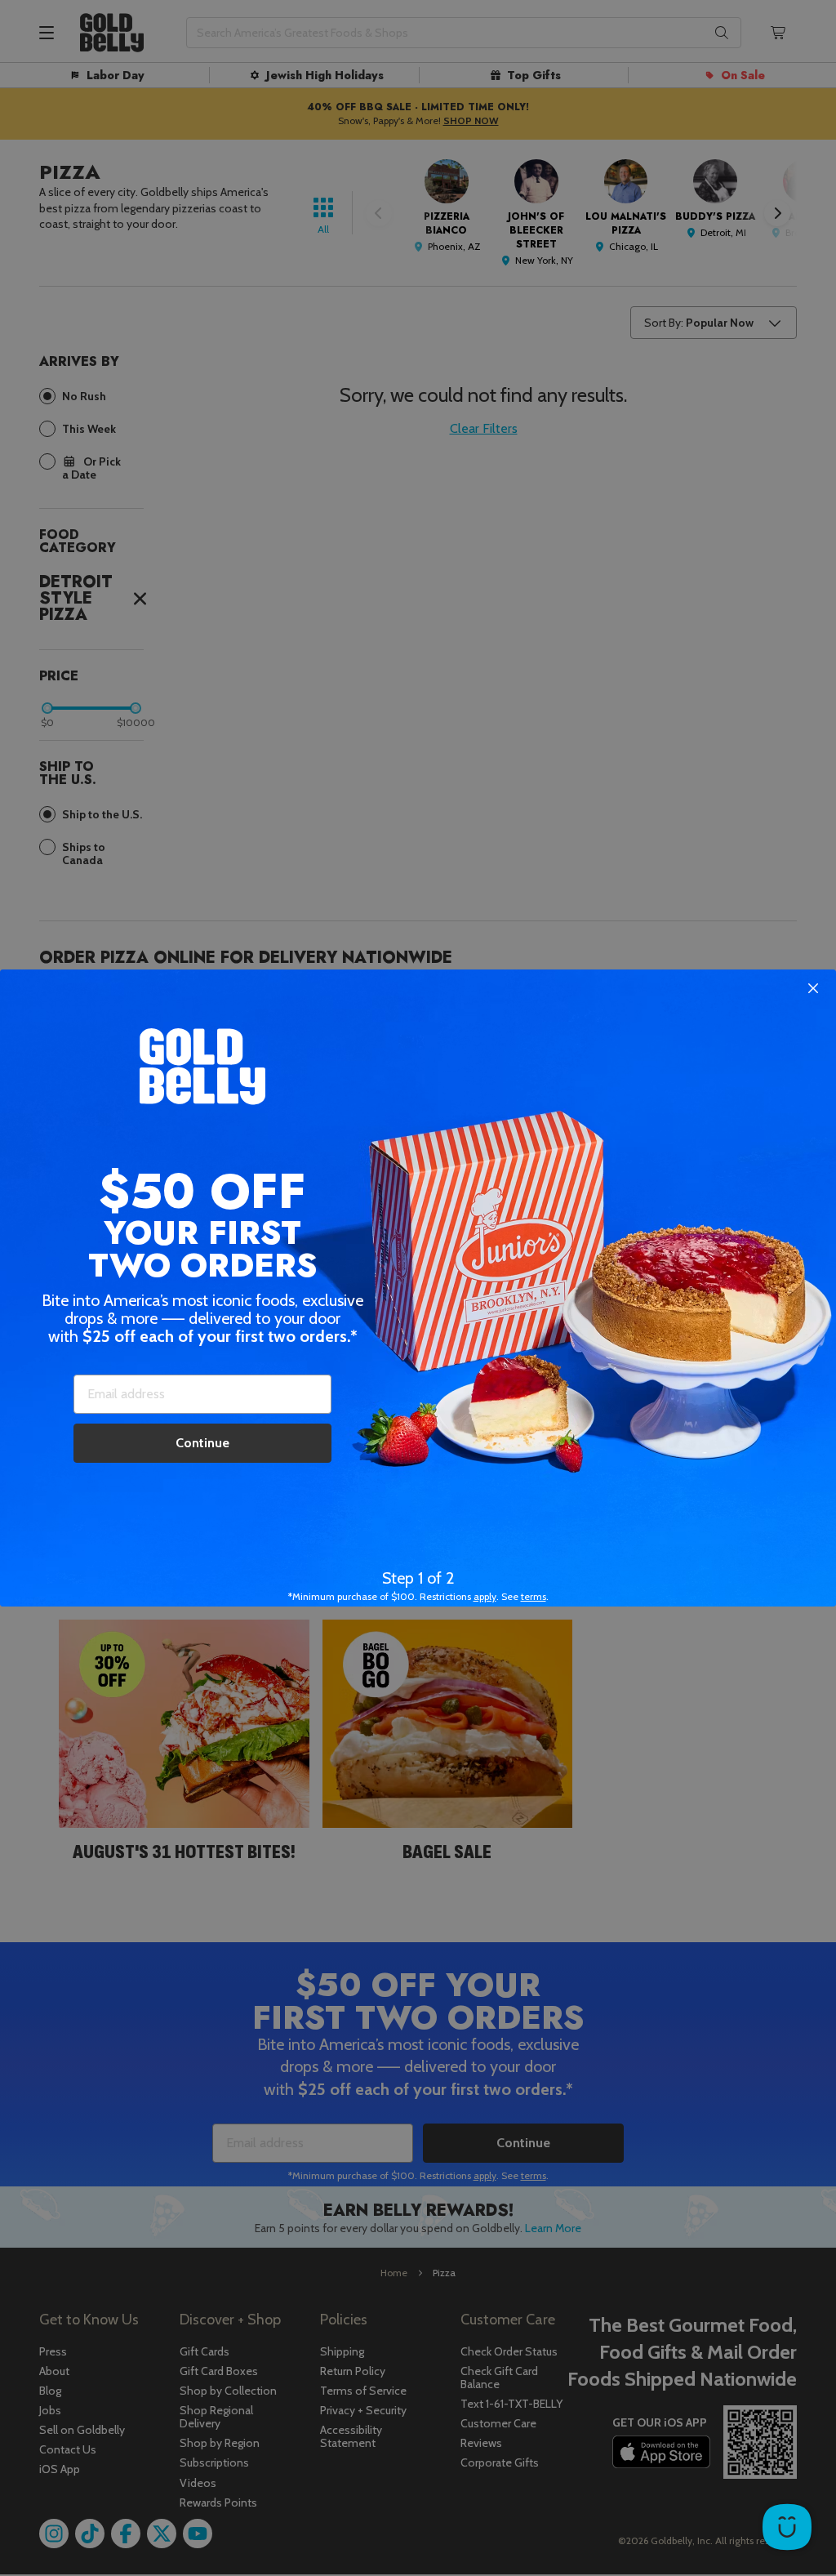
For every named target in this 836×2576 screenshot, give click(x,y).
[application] (787, 2527)
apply (485, 1596)
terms (534, 1596)
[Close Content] (813, 989)
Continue (202, 1443)
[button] (418, 1288)
